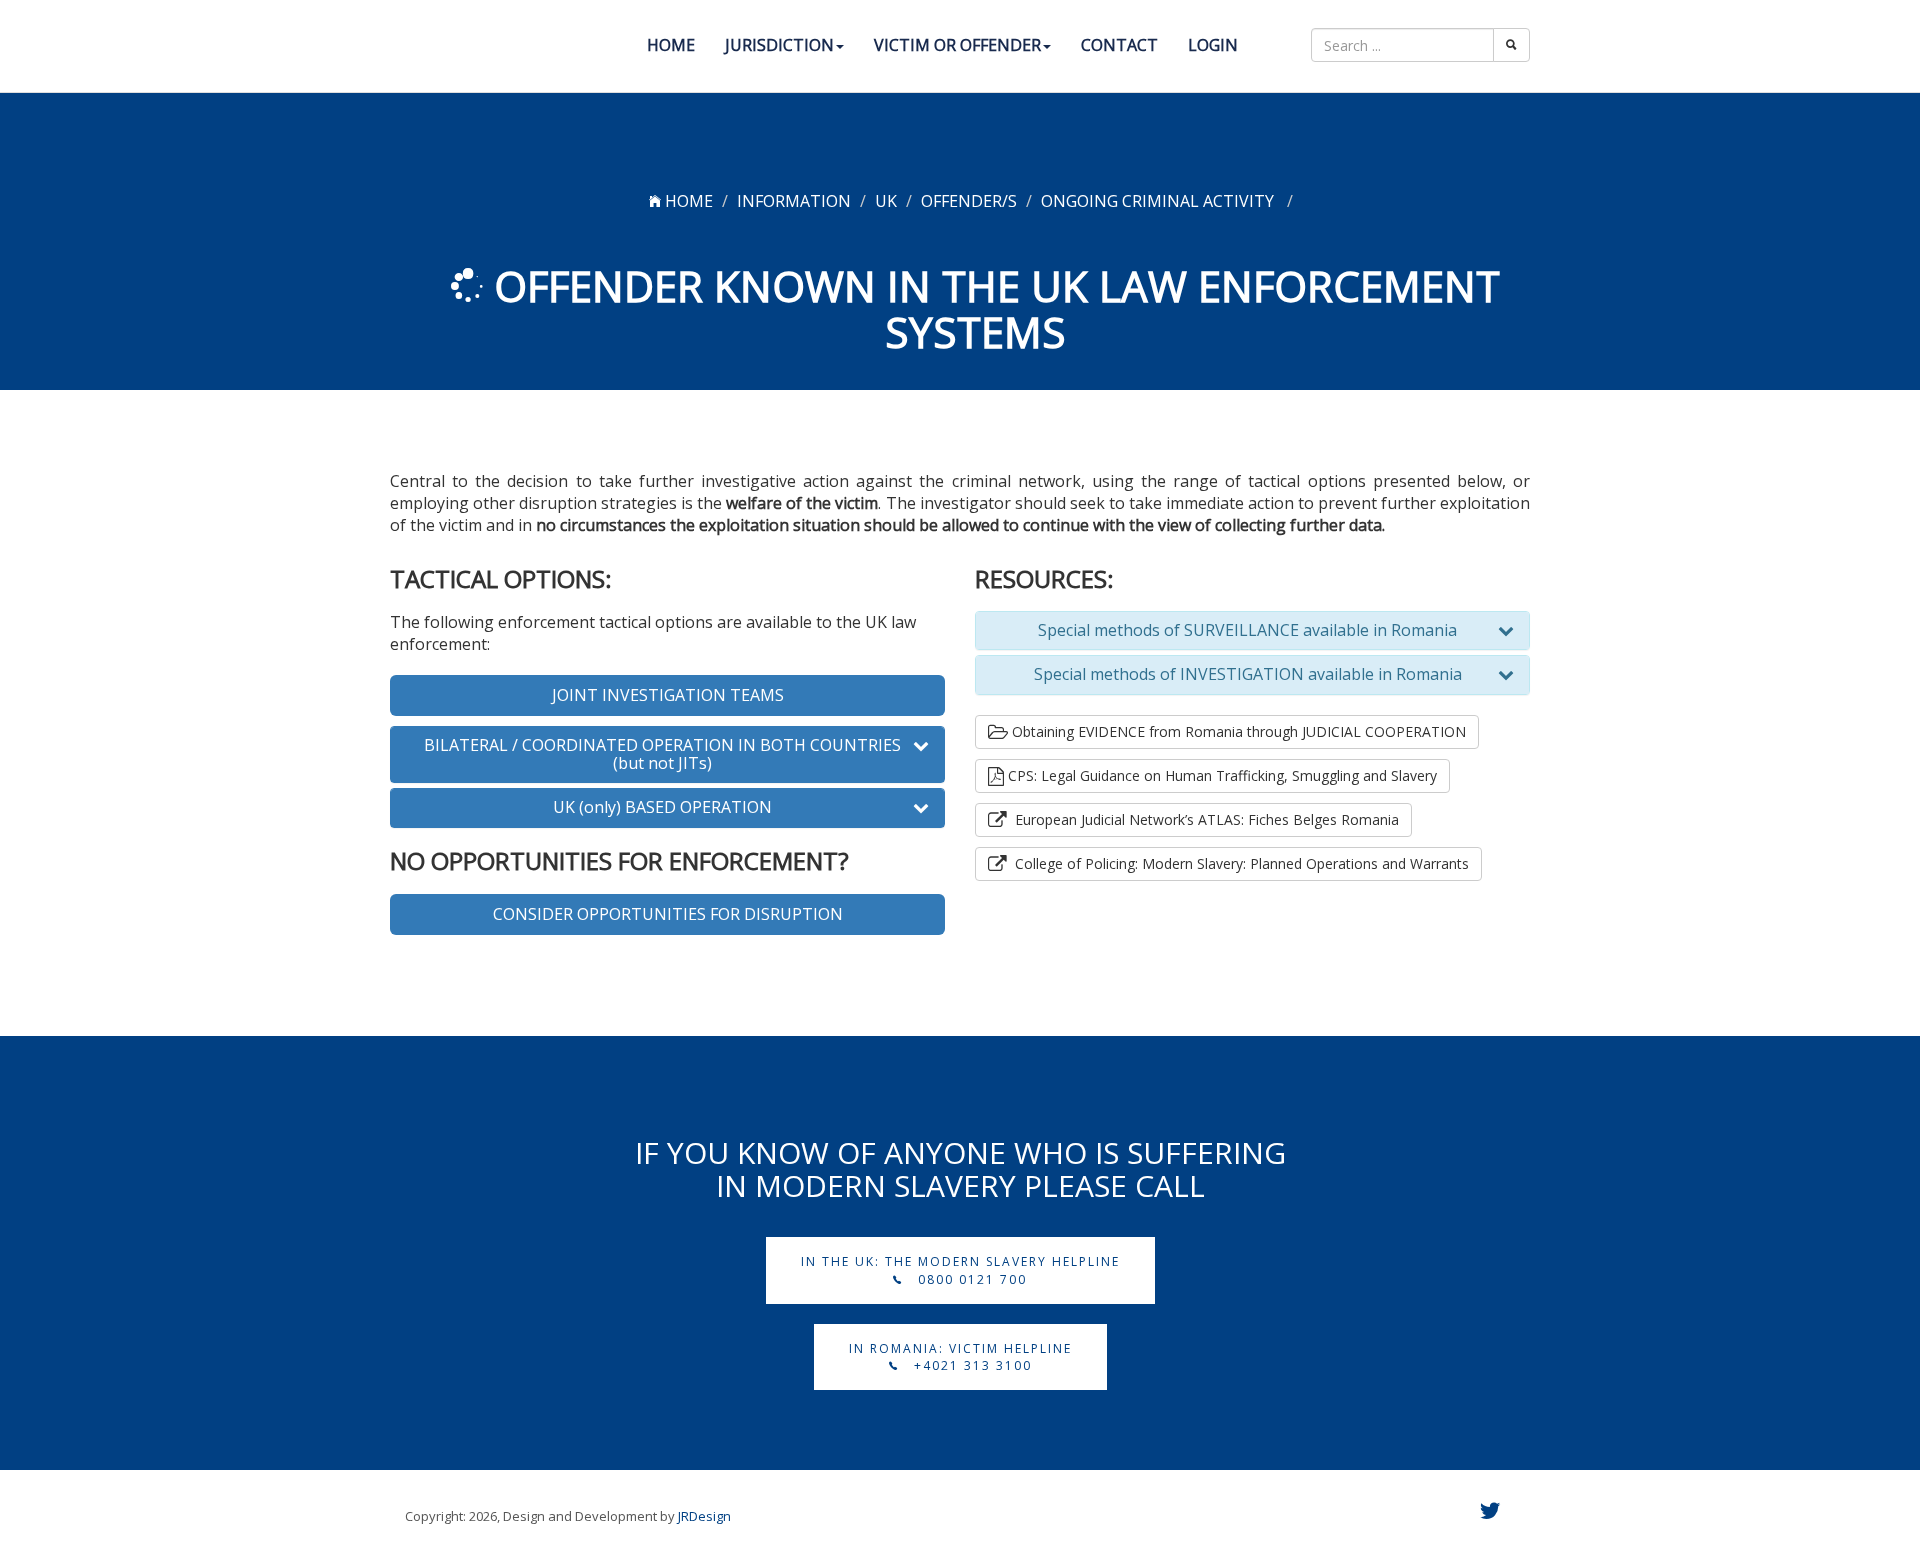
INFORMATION (794, 201)
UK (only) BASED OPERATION (662, 808)
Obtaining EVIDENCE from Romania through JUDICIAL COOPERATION (1237, 731)
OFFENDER (961, 201)
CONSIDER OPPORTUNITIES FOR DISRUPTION (668, 914)
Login (1213, 45)
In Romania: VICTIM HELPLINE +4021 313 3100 (960, 1357)
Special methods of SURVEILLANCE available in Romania (1247, 631)
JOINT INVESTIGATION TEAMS (668, 695)
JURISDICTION (779, 45)
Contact (1119, 45)
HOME (687, 201)
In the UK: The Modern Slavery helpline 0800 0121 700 (960, 1270)
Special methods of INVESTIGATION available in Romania (1248, 675)
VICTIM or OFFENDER (957, 45)
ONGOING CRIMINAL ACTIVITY (1159, 201)
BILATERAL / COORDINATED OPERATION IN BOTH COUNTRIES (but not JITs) (662, 754)
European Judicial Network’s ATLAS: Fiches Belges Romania (1203, 819)
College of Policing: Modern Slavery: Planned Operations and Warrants (1238, 863)
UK (886, 201)
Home (671, 45)
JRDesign (704, 1516)
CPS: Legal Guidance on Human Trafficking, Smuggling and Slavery (1220, 775)
